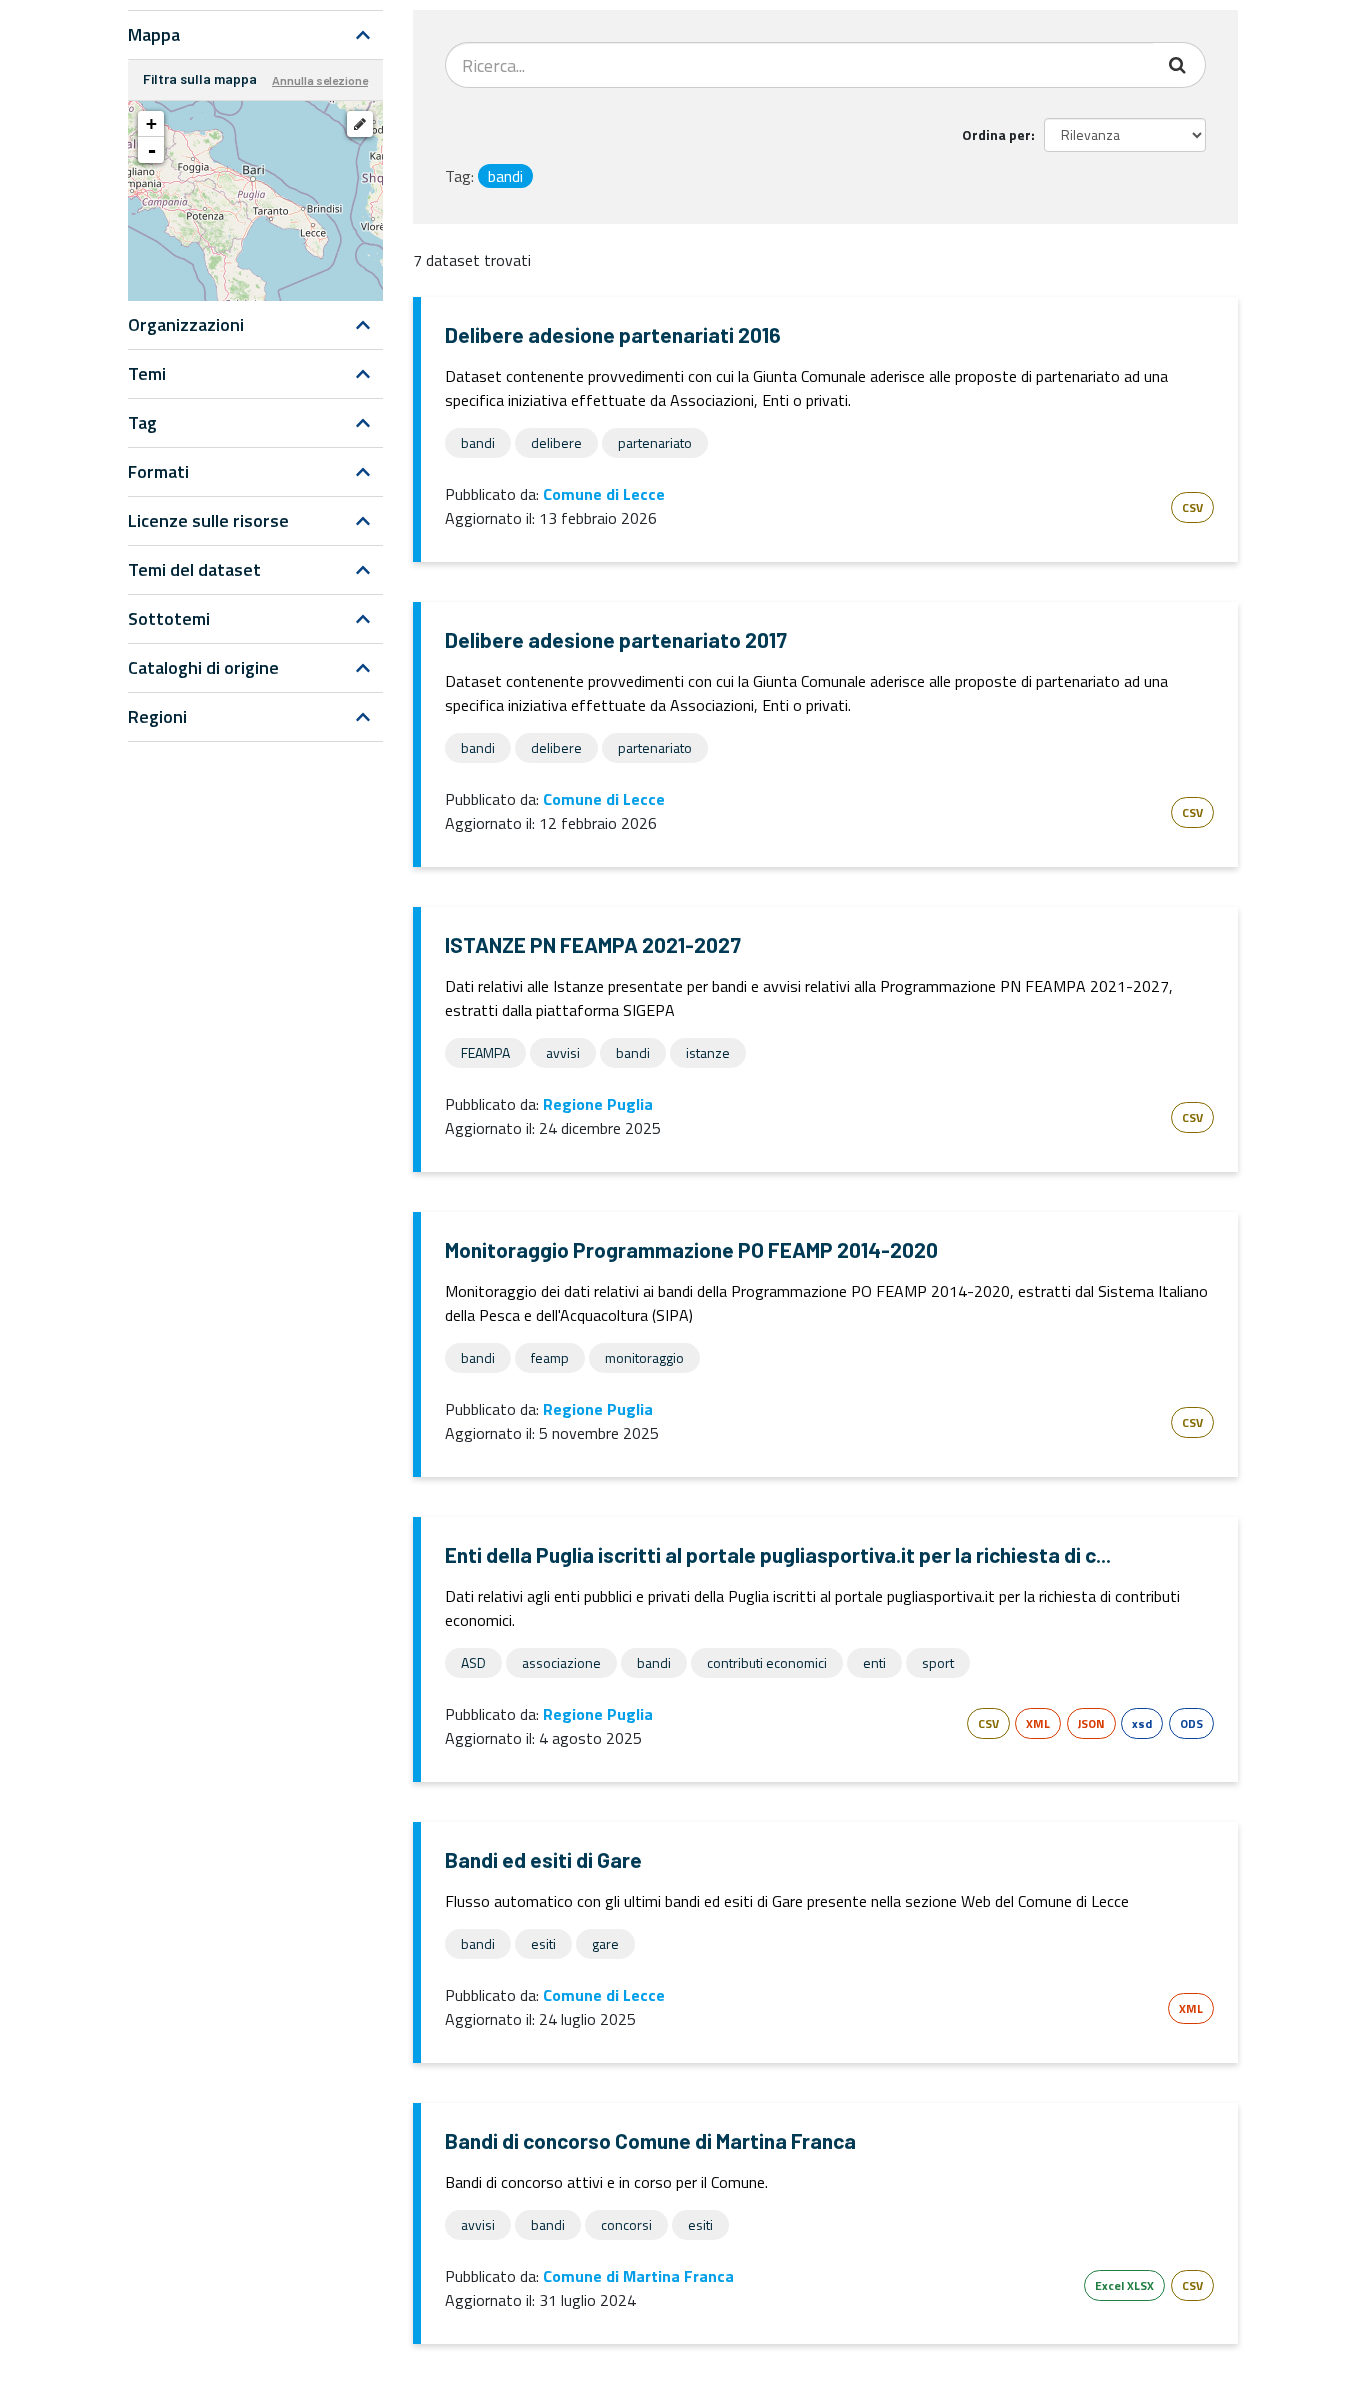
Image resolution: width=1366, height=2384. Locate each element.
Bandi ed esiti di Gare (543, 1859)
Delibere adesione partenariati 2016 (613, 334)
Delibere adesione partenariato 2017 (616, 639)
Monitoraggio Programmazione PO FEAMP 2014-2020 (691, 1249)
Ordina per (996, 134)
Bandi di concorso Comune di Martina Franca (650, 2140)
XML (1038, 1723)
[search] (1179, 65)
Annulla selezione (320, 80)
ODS (1191, 1723)
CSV (1192, 507)
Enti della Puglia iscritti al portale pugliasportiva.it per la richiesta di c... (778, 1554)
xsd (1142, 1723)
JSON (1091, 1723)
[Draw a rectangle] (360, 124)
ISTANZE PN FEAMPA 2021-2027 (593, 944)
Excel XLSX (1124, 2285)
